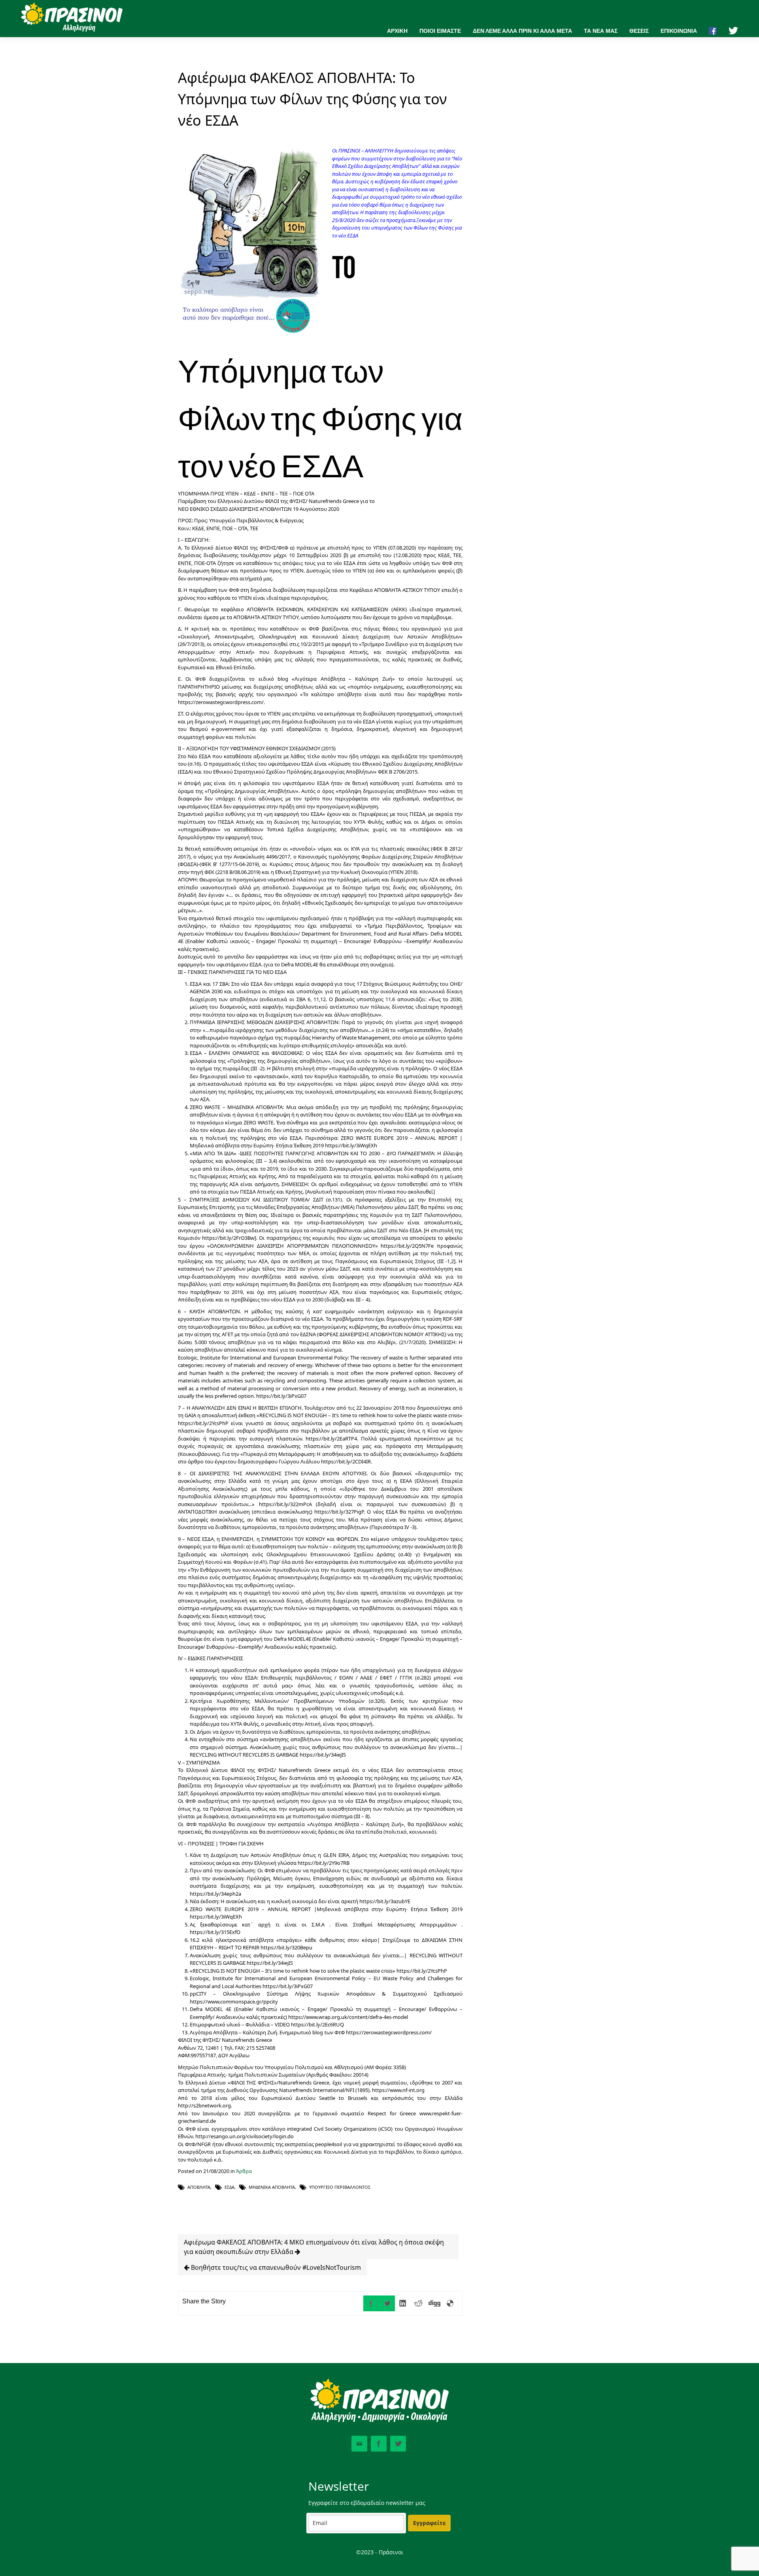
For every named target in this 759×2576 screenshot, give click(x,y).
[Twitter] (387, 2303)
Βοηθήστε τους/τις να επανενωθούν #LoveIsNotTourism (275, 2267)
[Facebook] (371, 2303)
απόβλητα (199, 2187)
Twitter (398, 2444)
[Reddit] (419, 2303)
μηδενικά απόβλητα (272, 2187)
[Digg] (434, 2303)
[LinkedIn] (403, 2303)
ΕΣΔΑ (229, 2187)
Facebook (379, 2444)
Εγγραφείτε (430, 2523)
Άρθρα (244, 2171)
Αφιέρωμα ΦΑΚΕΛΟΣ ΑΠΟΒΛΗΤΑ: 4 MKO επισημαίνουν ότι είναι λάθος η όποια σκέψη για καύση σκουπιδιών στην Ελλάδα (314, 2247)
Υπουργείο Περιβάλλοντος (340, 2187)
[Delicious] (450, 2303)
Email (359, 2444)
